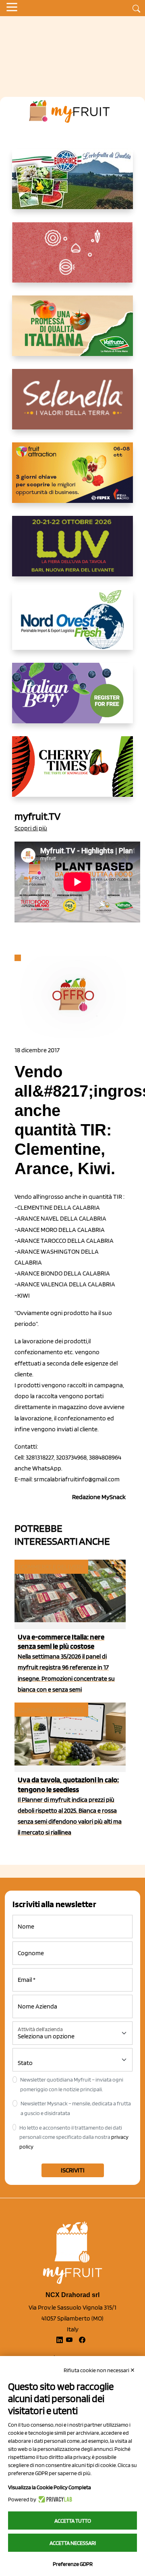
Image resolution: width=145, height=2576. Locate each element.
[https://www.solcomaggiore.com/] (73, 259)
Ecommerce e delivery (51, 1567)
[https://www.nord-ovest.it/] (72, 626)
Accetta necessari (73, 2543)
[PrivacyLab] (54, 2499)
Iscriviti (73, 2170)
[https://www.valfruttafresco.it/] (72, 332)
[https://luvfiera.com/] (72, 553)
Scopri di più (31, 828)
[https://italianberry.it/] (72, 699)
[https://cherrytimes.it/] (72, 773)
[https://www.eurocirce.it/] (72, 185)
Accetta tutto (73, 2521)
